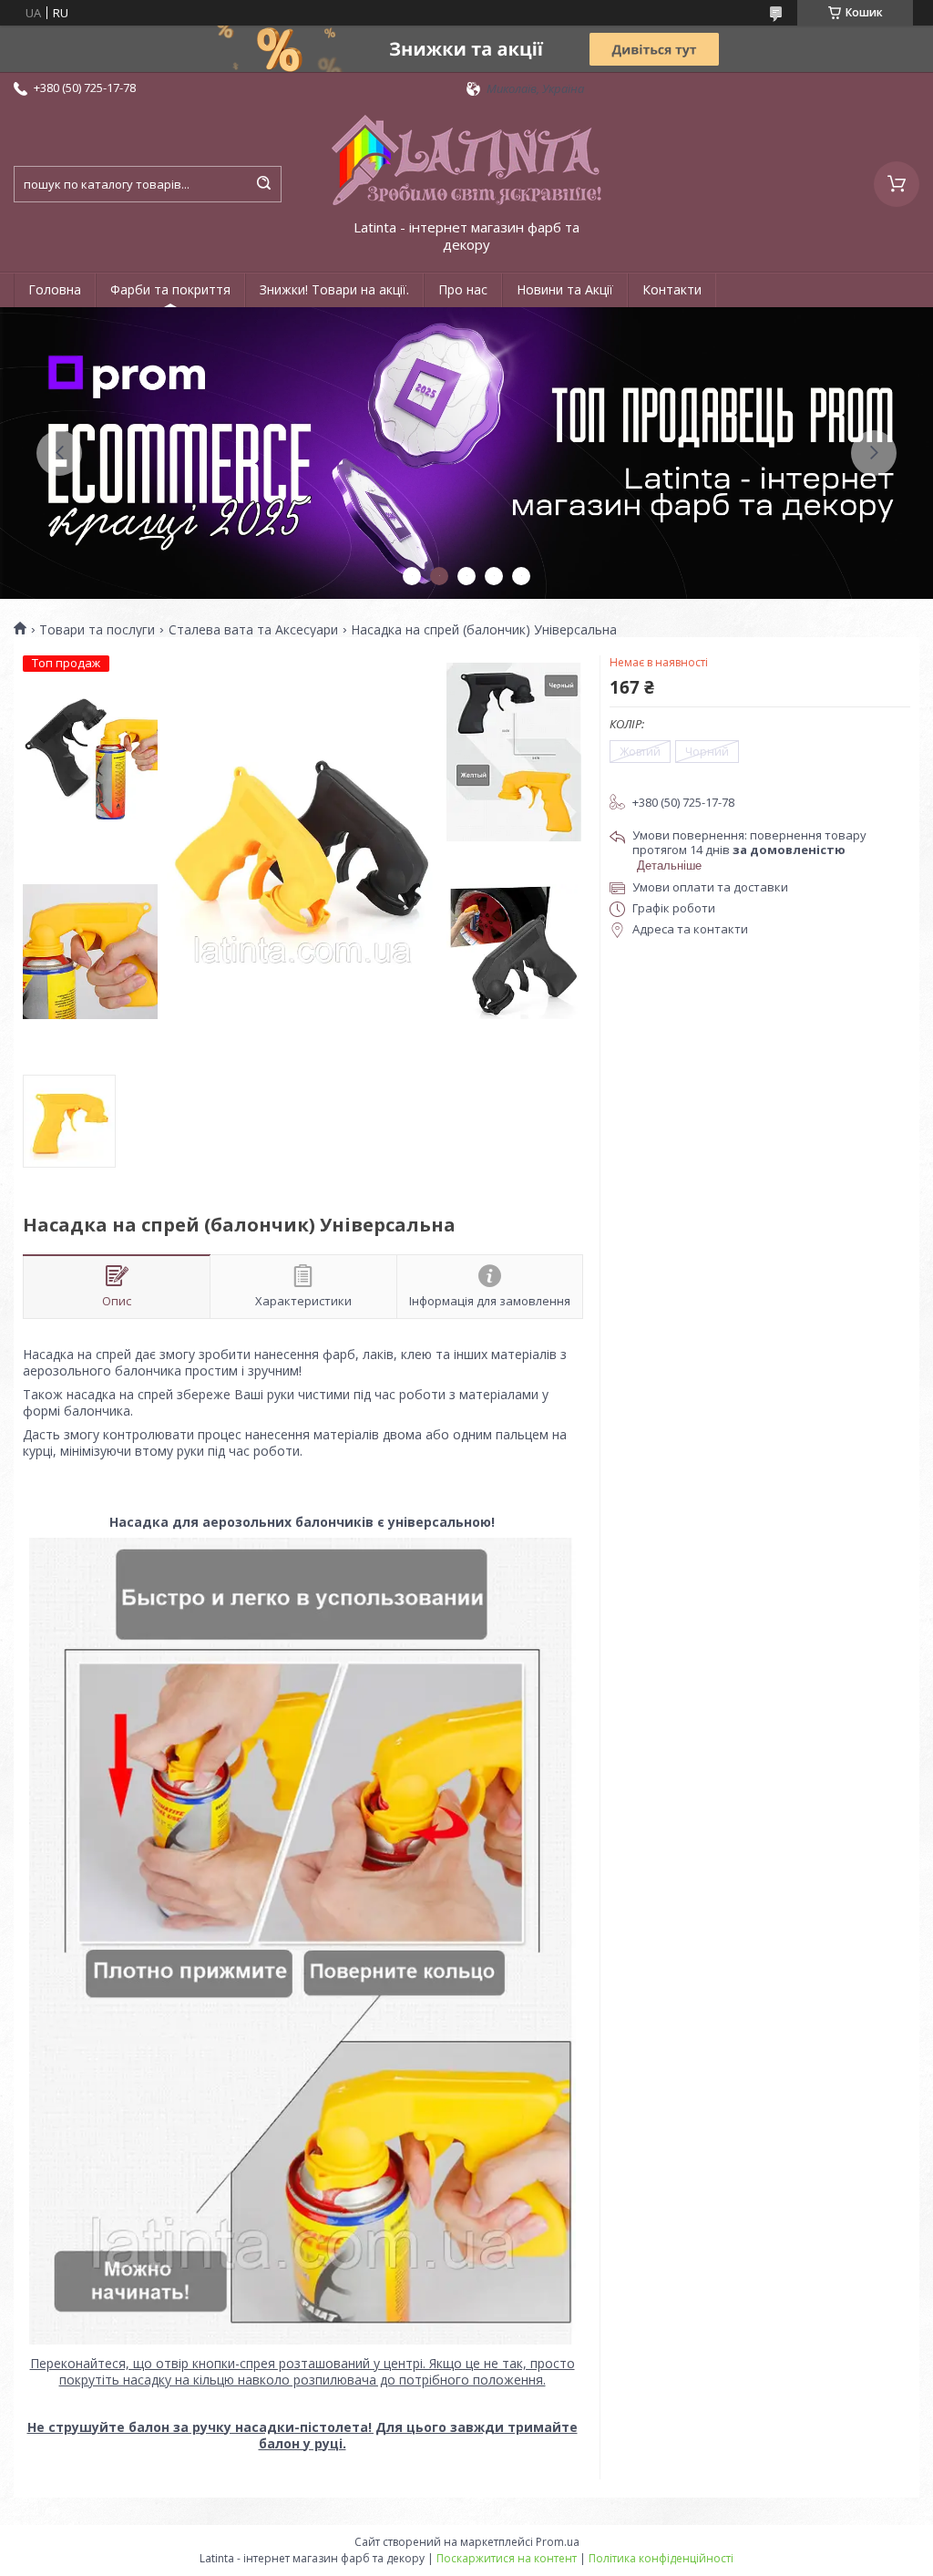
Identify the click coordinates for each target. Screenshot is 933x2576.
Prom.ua (558, 2542)
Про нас (463, 289)
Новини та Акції (565, 289)
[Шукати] (263, 184)
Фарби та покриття (170, 289)
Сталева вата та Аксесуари (253, 630)
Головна (55, 289)
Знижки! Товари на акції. (334, 289)
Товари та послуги (97, 630)
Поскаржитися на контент (507, 2558)
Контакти (672, 289)
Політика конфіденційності (661, 2558)
